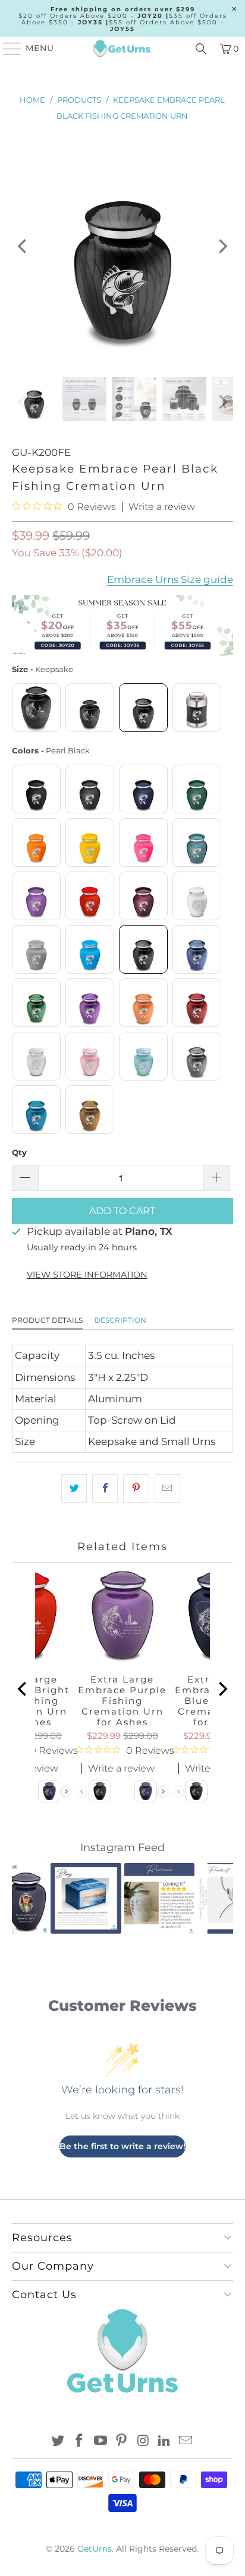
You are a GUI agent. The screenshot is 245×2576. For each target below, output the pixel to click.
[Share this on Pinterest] (136, 1488)
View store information (87, 1275)
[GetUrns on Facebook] (80, 2442)
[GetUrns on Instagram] (143, 2442)
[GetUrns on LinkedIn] (165, 2442)
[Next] (222, 246)
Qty (19, 1152)
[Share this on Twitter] (74, 1488)
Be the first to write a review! (122, 2146)
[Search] (201, 49)
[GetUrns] (122, 49)
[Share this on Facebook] (105, 1488)
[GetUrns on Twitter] (58, 2442)
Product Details (47, 1320)
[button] (28, 1898)
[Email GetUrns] (186, 2442)
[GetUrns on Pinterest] (122, 2442)
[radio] (36, 708)
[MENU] (7, 49)
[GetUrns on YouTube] (100, 2442)
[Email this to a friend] (167, 1488)
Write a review (162, 507)
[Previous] (23, 246)
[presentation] (66, 1791)
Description (120, 1320)
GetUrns (95, 2549)
